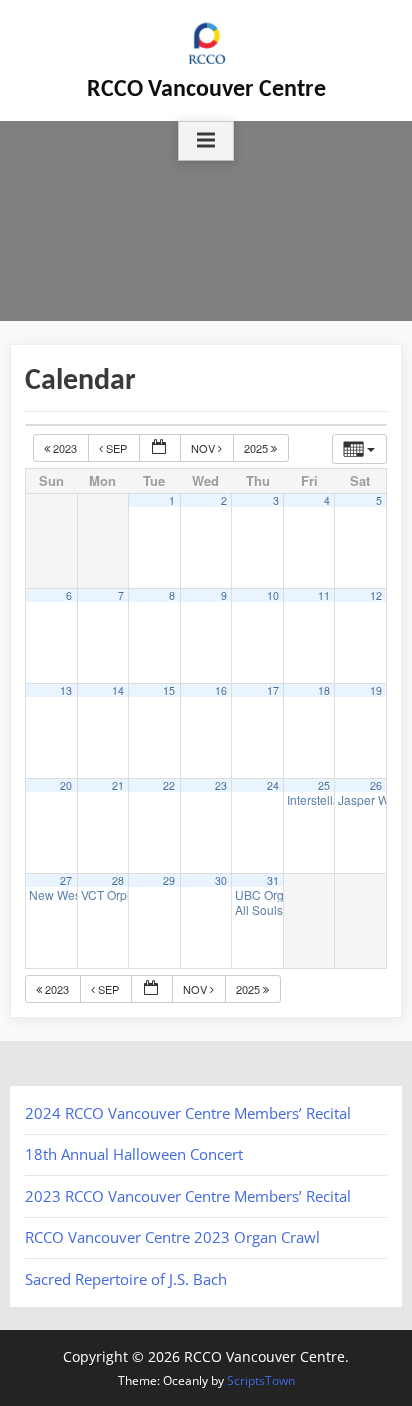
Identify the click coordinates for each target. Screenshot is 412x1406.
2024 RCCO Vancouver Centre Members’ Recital (188, 1113)
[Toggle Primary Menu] (206, 141)
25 (324, 785)
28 (118, 880)
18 (324, 690)
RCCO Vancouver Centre (206, 90)
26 (376, 785)
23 (221, 785)
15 (169, 690)
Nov (204, 448)
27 (66, 880)
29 (169, 880)
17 (273, 690)
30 (221, 880)
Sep (116, 448)
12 (376, 595)
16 (221, 690)
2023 (65, 448)
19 (376, 690)
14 (118, 690)
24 (273, 785)
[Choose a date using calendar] (160, 448)
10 (273, 595)
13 (66, 690)
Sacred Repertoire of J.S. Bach (126, 1279)
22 (169, 785)
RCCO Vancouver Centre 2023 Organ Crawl (172, 1237)
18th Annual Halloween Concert (134, 1154)
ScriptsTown (261, 1380)
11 (324, 595)
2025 (257, 448)
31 (273, 880)
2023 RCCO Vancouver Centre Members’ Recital (188, 1196)
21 (118, 785)
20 (66, 785)
